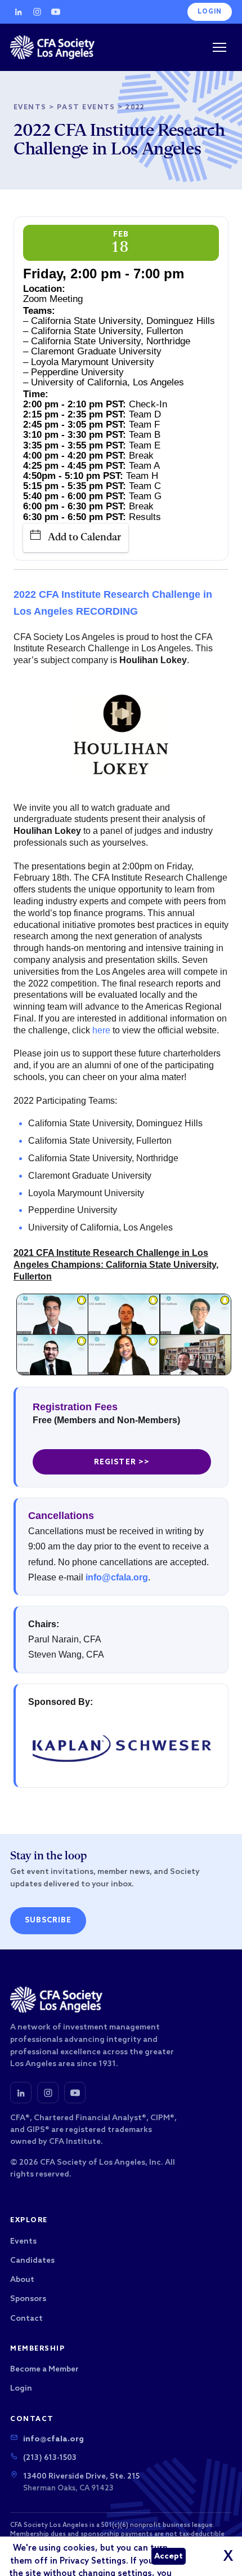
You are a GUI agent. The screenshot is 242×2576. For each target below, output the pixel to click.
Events (30, 108)
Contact (26, 2319)
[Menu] (219, 47)
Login (210, 12)
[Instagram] (37, 12)
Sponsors (28, 2299)
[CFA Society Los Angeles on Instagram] (48, 2093)
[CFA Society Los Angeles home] (52, 47)
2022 (135, 108)
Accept (169, 2557)
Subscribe (48, 1920)
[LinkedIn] (19, 12)
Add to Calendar (84, 538)
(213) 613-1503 (50, 2458)
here (101, 1030)
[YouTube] (56, 12)
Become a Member (44, 2370)
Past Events (86, 108)
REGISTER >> (122, 1462)
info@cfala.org (117, 1577)
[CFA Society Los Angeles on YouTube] (75, 2093)
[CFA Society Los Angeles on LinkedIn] (21, 2093)
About (22, 2280)
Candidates (32, 2261)
